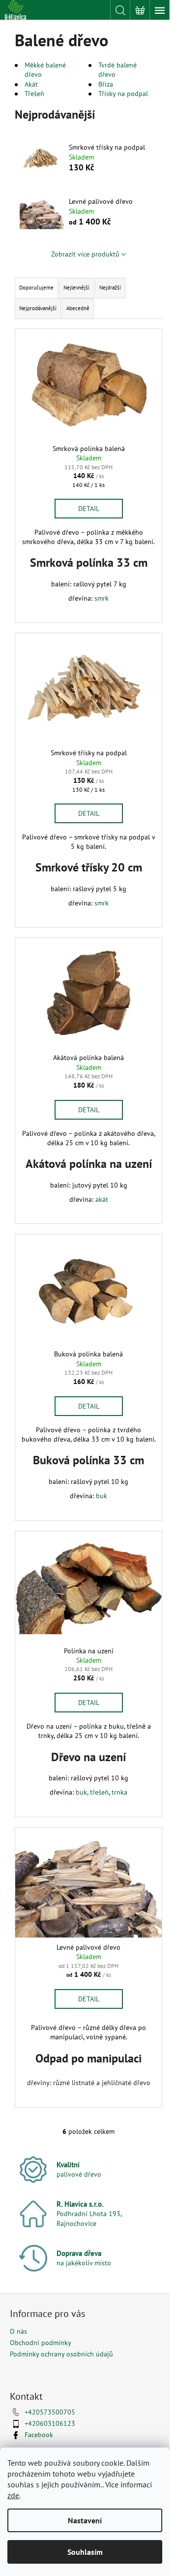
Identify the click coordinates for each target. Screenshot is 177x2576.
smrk (102, 598)
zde (13, 2495)
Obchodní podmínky (41, 2343)
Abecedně (78, 308)
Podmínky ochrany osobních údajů (61, 2354)
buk (102, 1496)
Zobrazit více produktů (85, 254)
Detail (89, 509)
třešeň (99, 1792)
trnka (119, 1792)
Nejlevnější (76, 288)
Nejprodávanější (38, 308)
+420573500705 (50, 2412)
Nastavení (85, 2520)
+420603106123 (50, 2423)
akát (102, 1199)
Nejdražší (110, 288)
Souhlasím (85, 2552)
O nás (18, 2331)
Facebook (39, 2435)
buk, (82, 1792)
